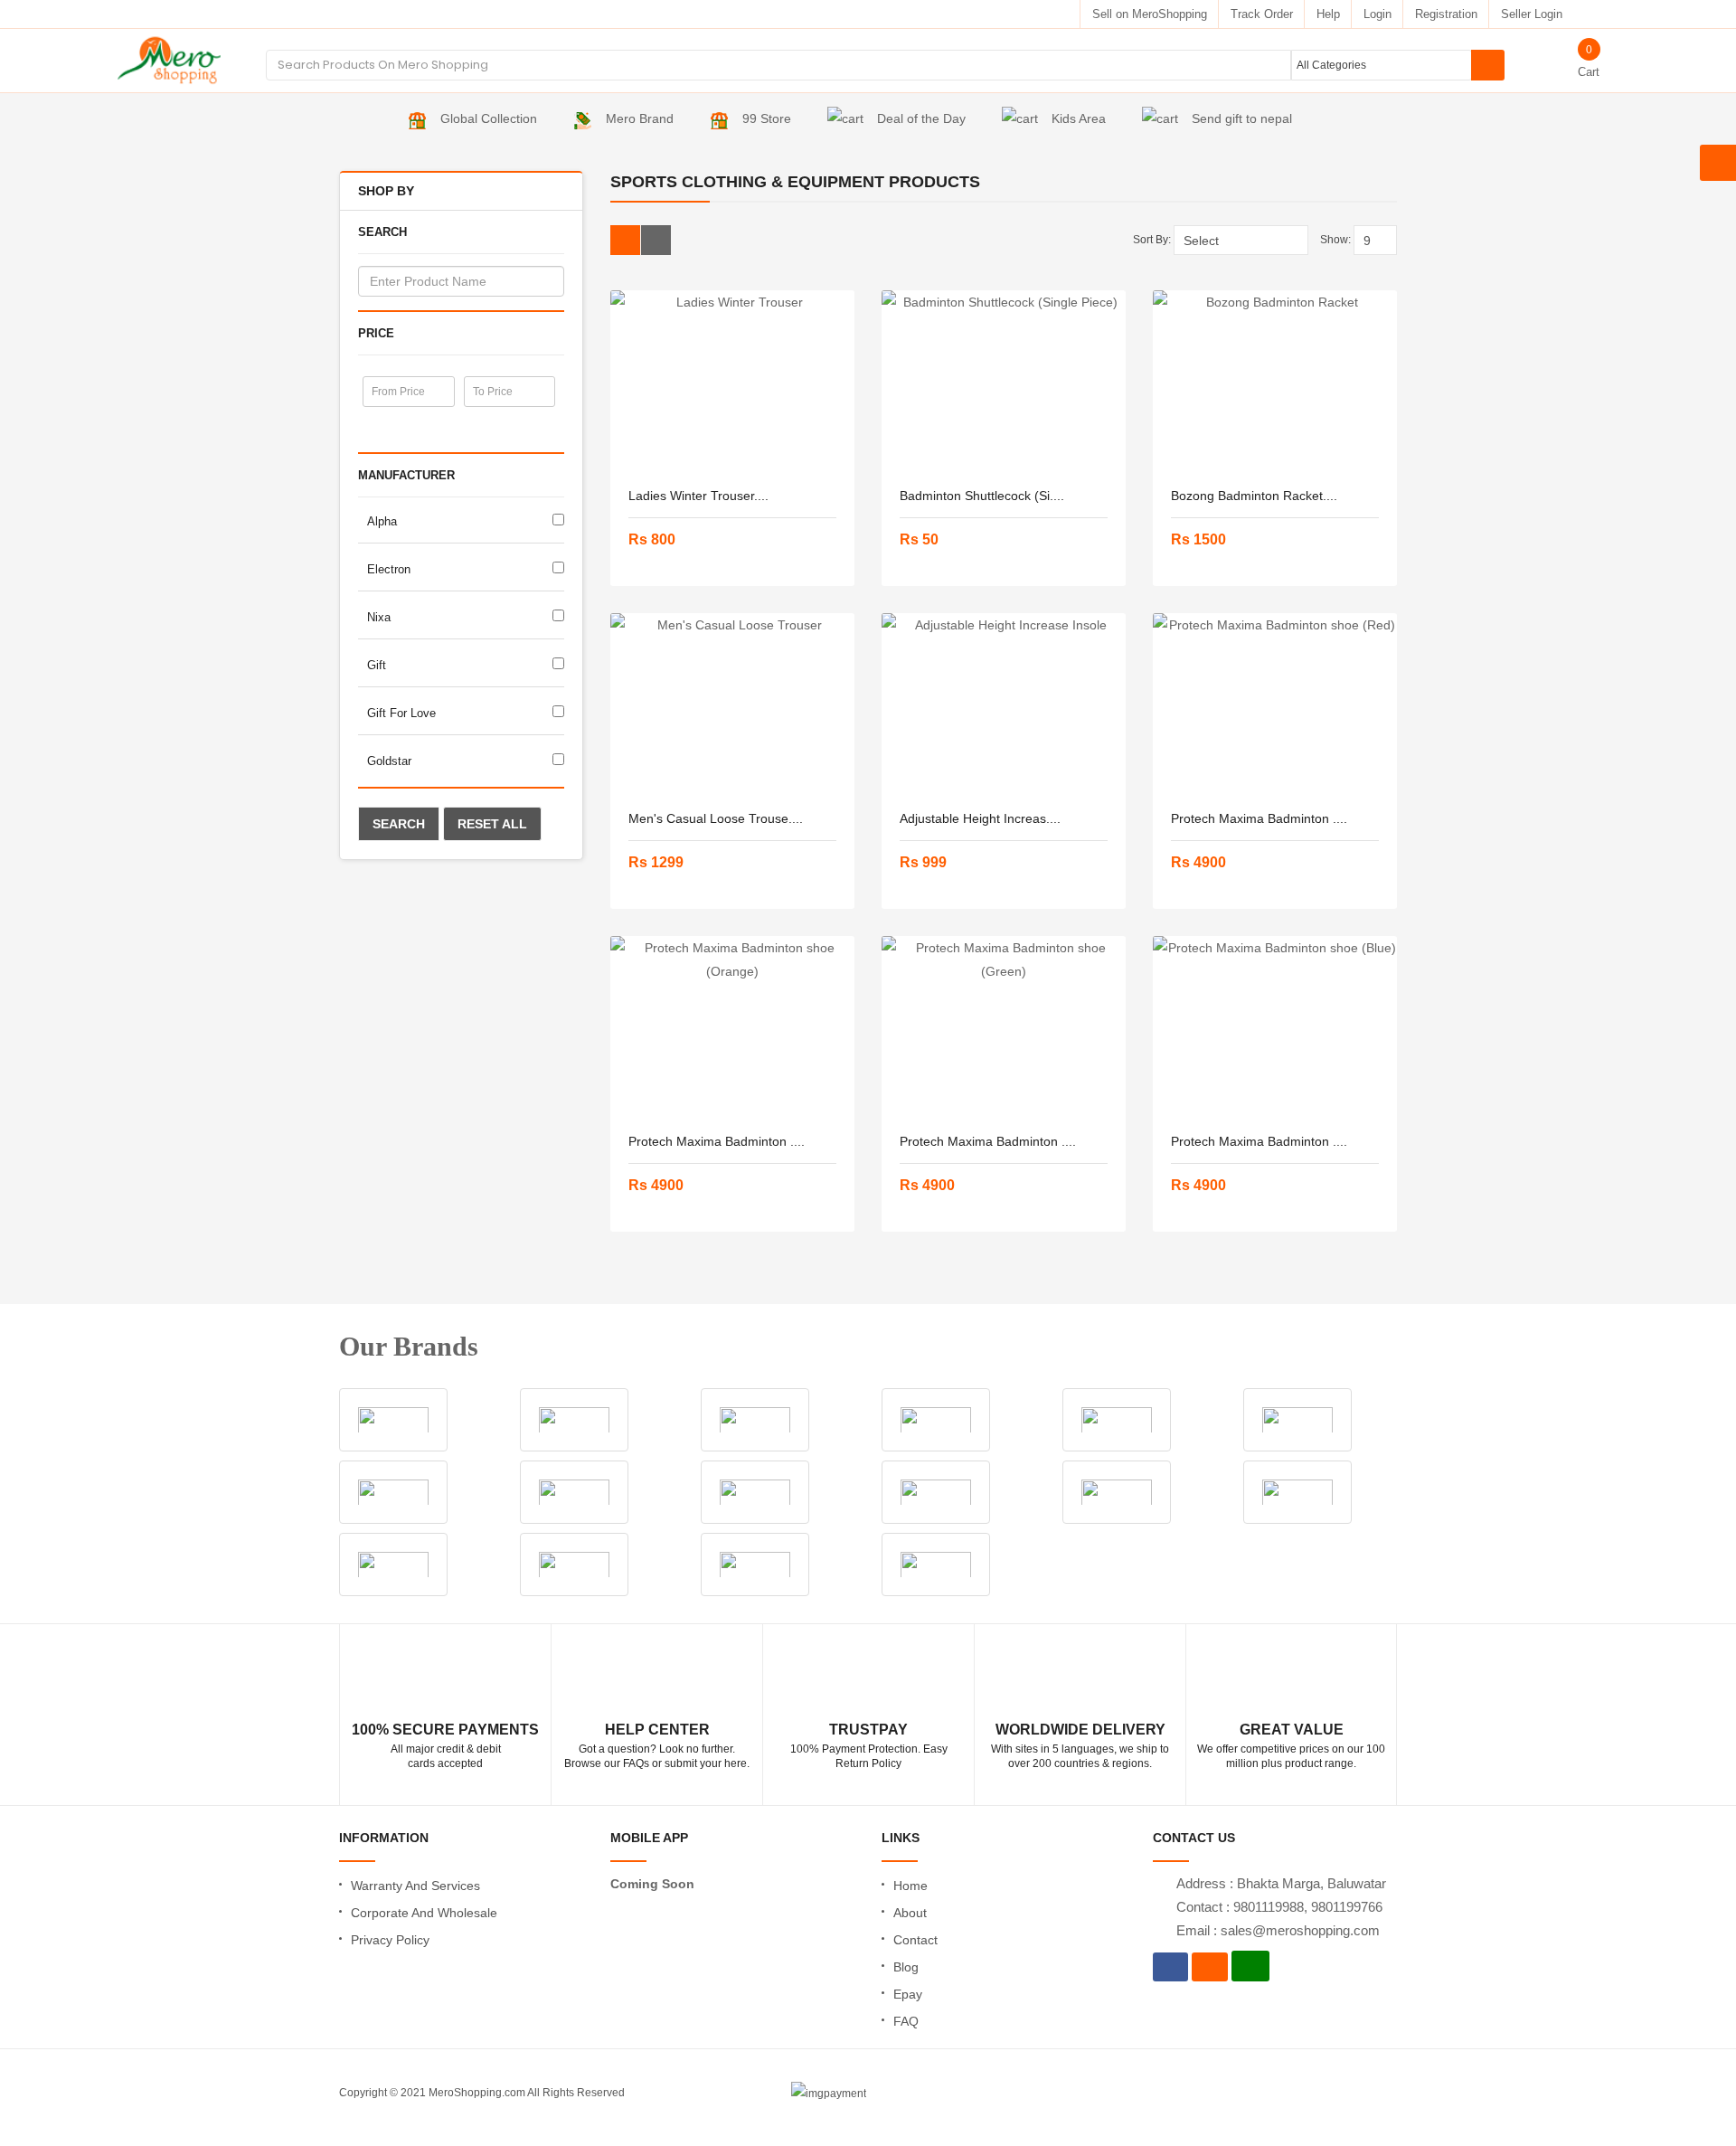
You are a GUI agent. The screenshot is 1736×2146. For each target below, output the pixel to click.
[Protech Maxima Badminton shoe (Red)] (1275, 704)
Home (910, 1886)
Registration (1446, 14)
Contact (915, 1940)
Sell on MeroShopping (1150, 14)
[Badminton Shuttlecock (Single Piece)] (1004, 381)
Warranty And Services (415, 1886)
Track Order (1262, 14)
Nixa (379, 617)
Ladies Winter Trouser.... (698, 496)
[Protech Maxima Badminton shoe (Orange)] (732, 1026)
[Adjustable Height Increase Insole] (1004, 704)
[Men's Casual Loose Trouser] (732, 704)
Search (399, 824)
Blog (906, 1967)
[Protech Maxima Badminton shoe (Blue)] (1275, 1026)
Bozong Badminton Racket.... (1254, 496)
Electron (389, 569)
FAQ (906, 2021)
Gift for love (401, 713)
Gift (377, 665)
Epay (908, 1994)
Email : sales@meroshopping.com (1278, 1930)
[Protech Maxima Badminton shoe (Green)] (1004, 1026)
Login (1377, 14)
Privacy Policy (390, 1940)
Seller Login (1532, 14)
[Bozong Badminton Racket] (1275, 381)
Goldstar (389, 761)
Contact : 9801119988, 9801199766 (1279, 1907)
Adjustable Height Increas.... (980, 818)
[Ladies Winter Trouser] (732, 381)
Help (1328, 14)
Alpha (382, 521)
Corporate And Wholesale (424, 1913)
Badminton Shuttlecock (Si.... (982, 496)
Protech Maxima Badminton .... (1259, 818)
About (910, 1913)
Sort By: (1152, 240)
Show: (1335, 240)
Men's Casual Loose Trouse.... (716, 818)
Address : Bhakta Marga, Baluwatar (1281, 1883)
